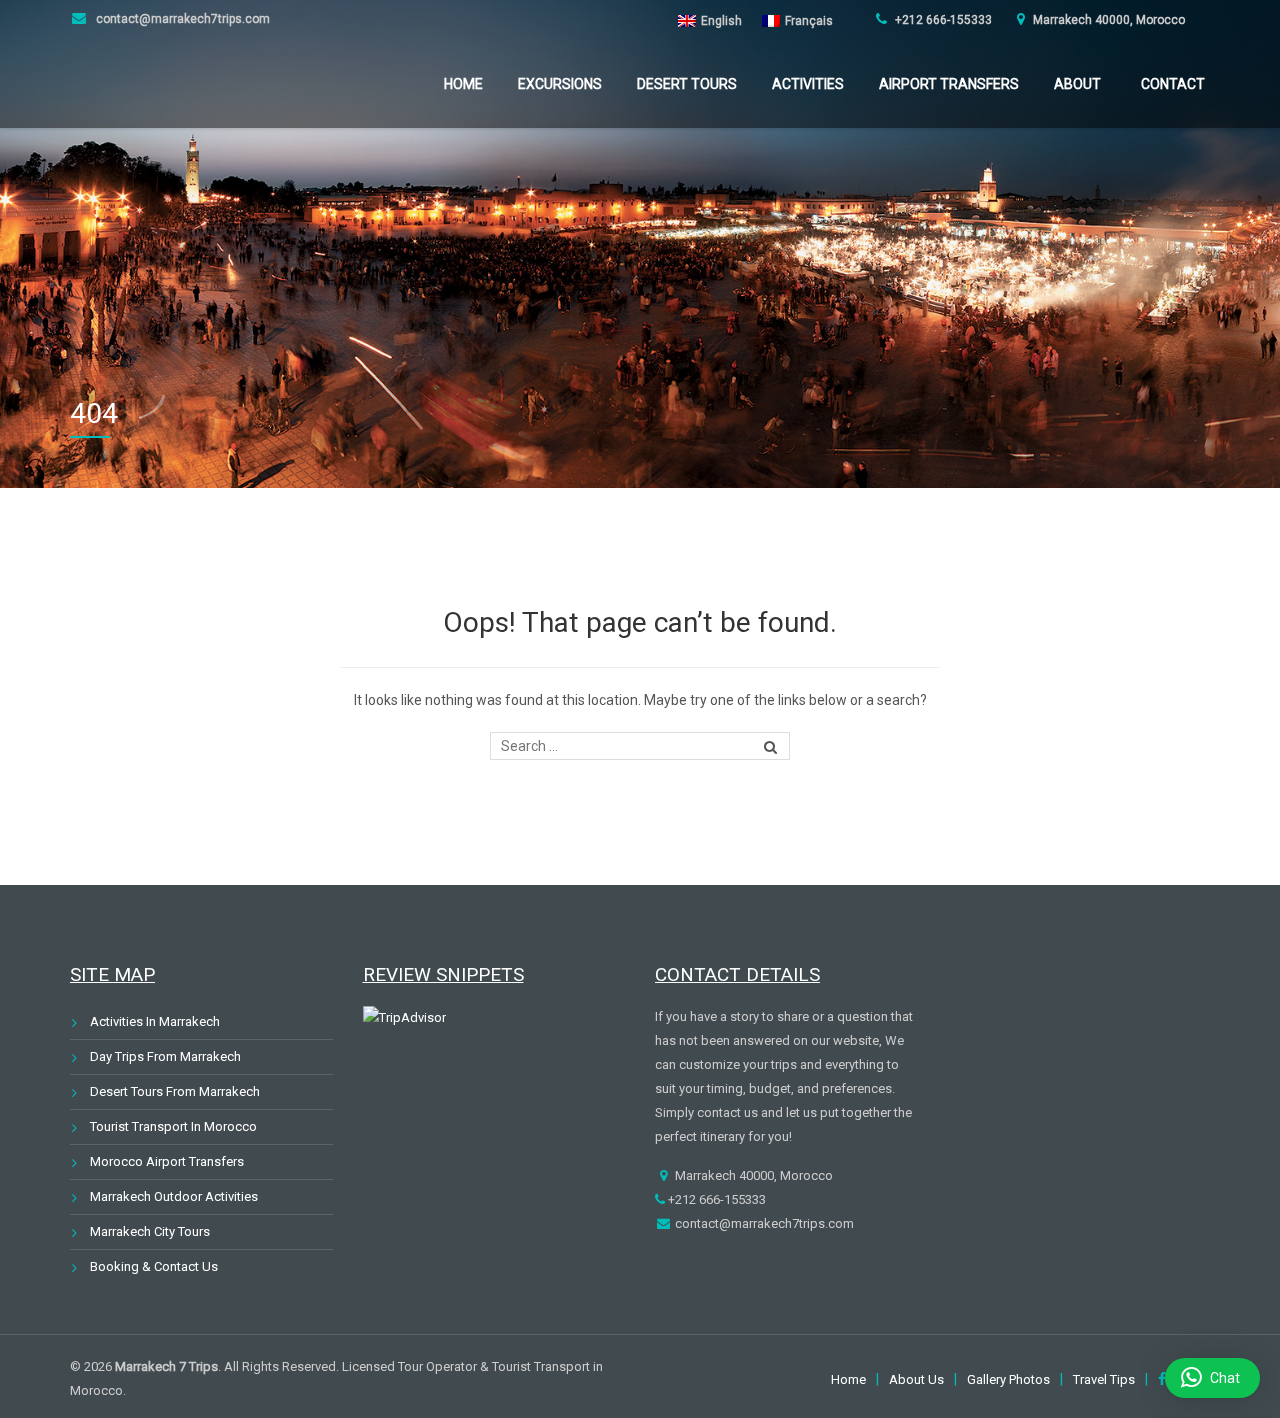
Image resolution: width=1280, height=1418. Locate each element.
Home (463, 84)
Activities (808, 84)
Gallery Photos (1008, 1379)
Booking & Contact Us (154, 1266)
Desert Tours (687, 84)
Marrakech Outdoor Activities (174, 1196)
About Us (916, 1379)
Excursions (560, 84)
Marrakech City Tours (150, 1231)
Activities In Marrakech (155, 1021)
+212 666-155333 (942, 20)
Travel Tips (1104, 1379)
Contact (1173, 84)
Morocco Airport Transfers (167, 1161)
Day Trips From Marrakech (165, 1056)
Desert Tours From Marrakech (175, 1091)
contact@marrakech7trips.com (181, 19)
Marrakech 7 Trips (166, 1366)
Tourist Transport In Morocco (173, 1126)
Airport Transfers (949, 84)
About (1077, 84)
